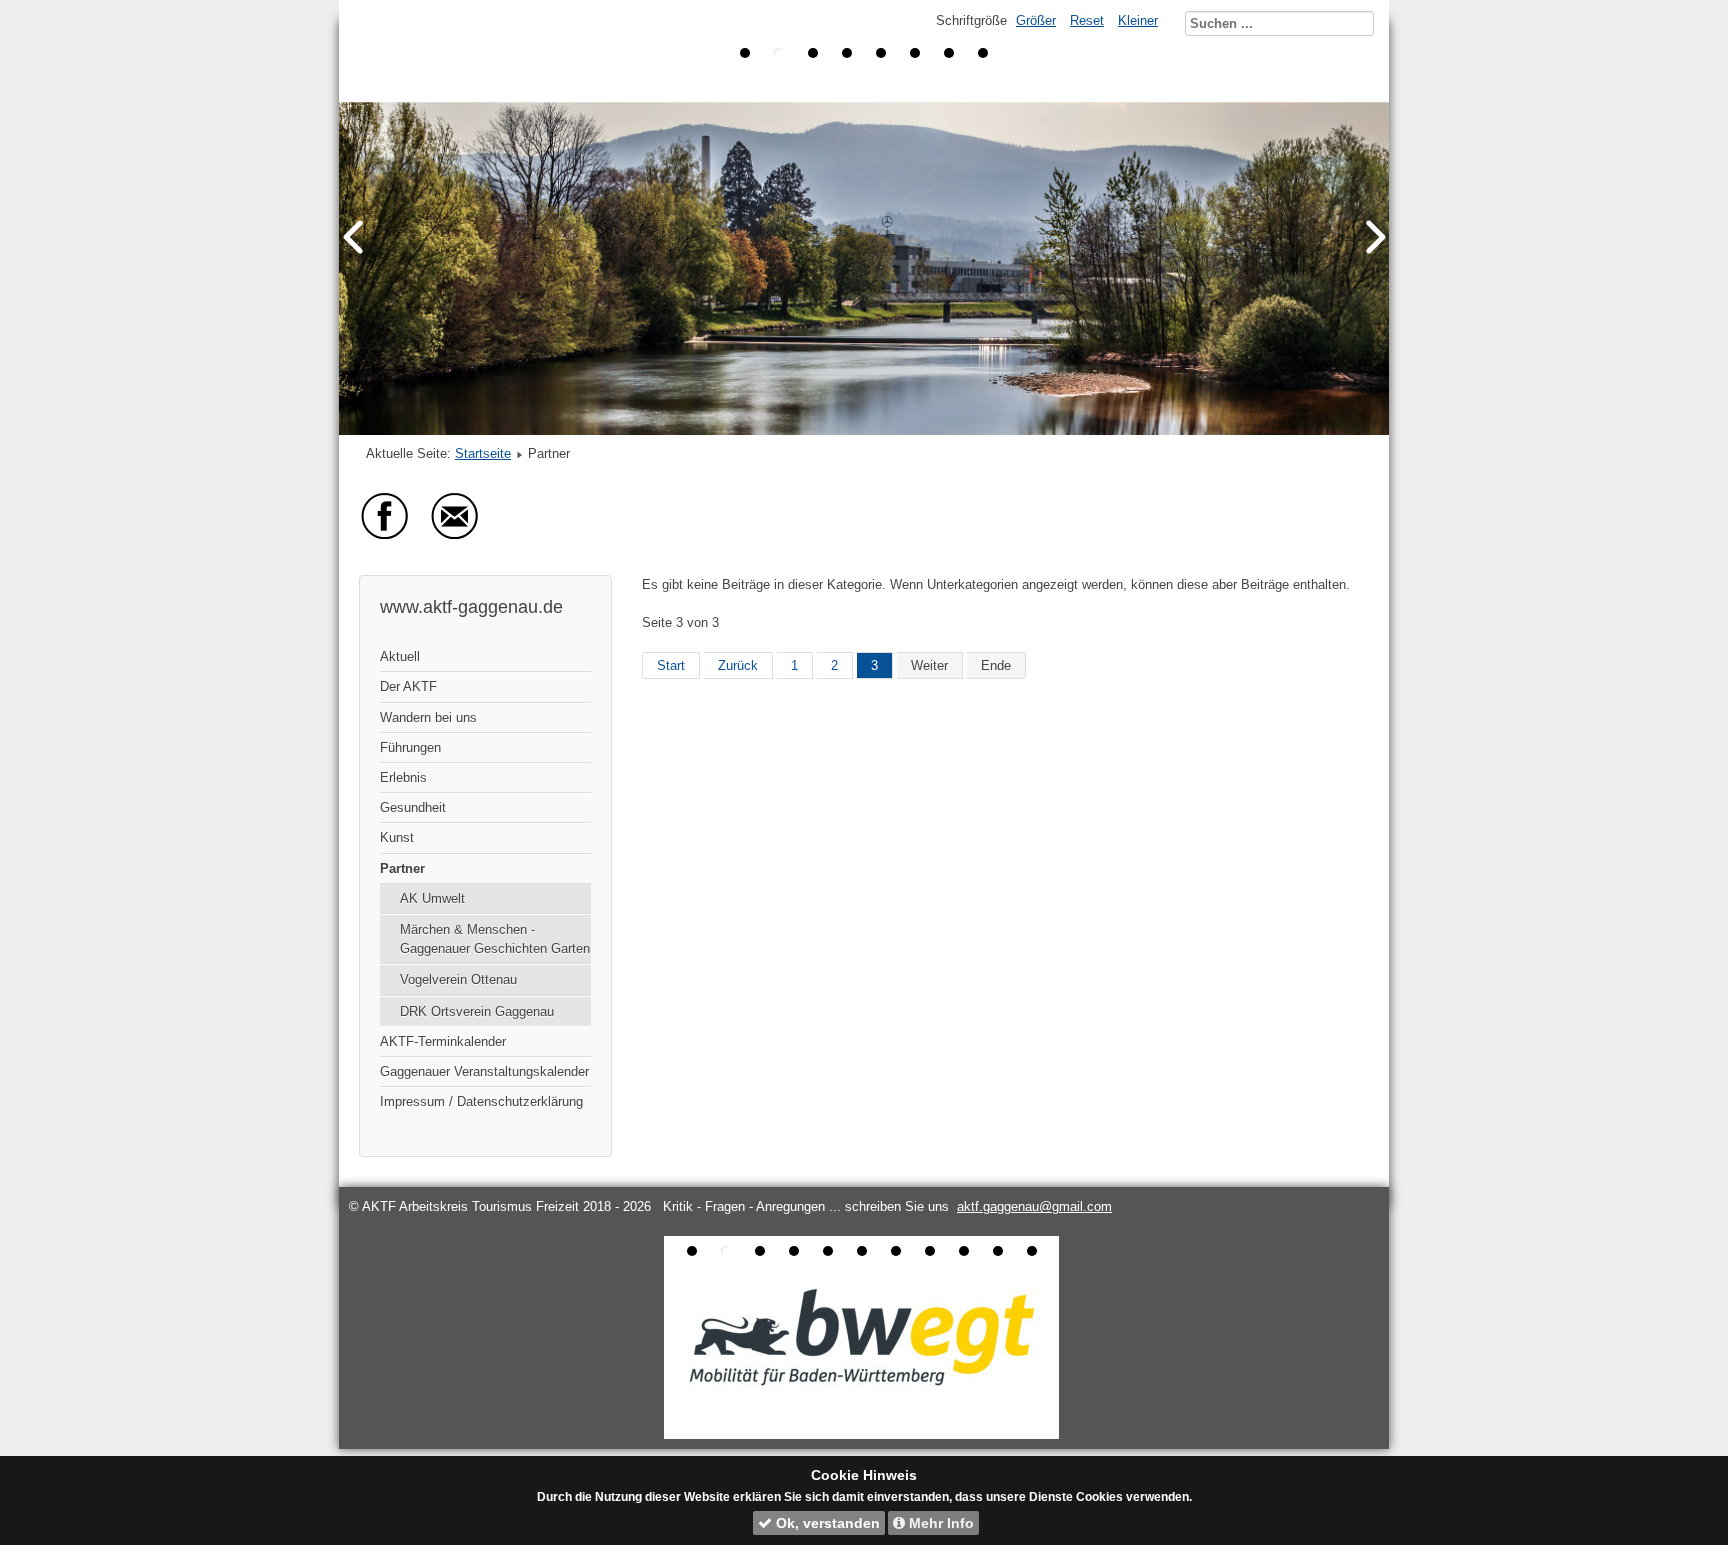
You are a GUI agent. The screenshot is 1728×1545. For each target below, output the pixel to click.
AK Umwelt (432, 898)
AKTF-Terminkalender (443, 1041)
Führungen (410, 747)
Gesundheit (413, 807)
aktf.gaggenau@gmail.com (1034, 1206)
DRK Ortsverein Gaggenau (477, 1011)
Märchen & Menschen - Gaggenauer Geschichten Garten (495, 939)
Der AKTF (408, 686)
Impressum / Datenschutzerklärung (481, 1101)
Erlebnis (403, 777)
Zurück (738, 665)
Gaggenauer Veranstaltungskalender (484, 1071)
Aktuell (400, 656)
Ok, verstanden (826, 1523)
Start (671, 665)
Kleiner (1138, 20)
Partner (402, 868)
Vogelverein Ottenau (458, 979)
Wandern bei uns (428, 717)
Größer (1036, 20)
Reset (1087, 20)
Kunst (397, 837)
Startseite (483, 453)
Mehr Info (939, 1523)
